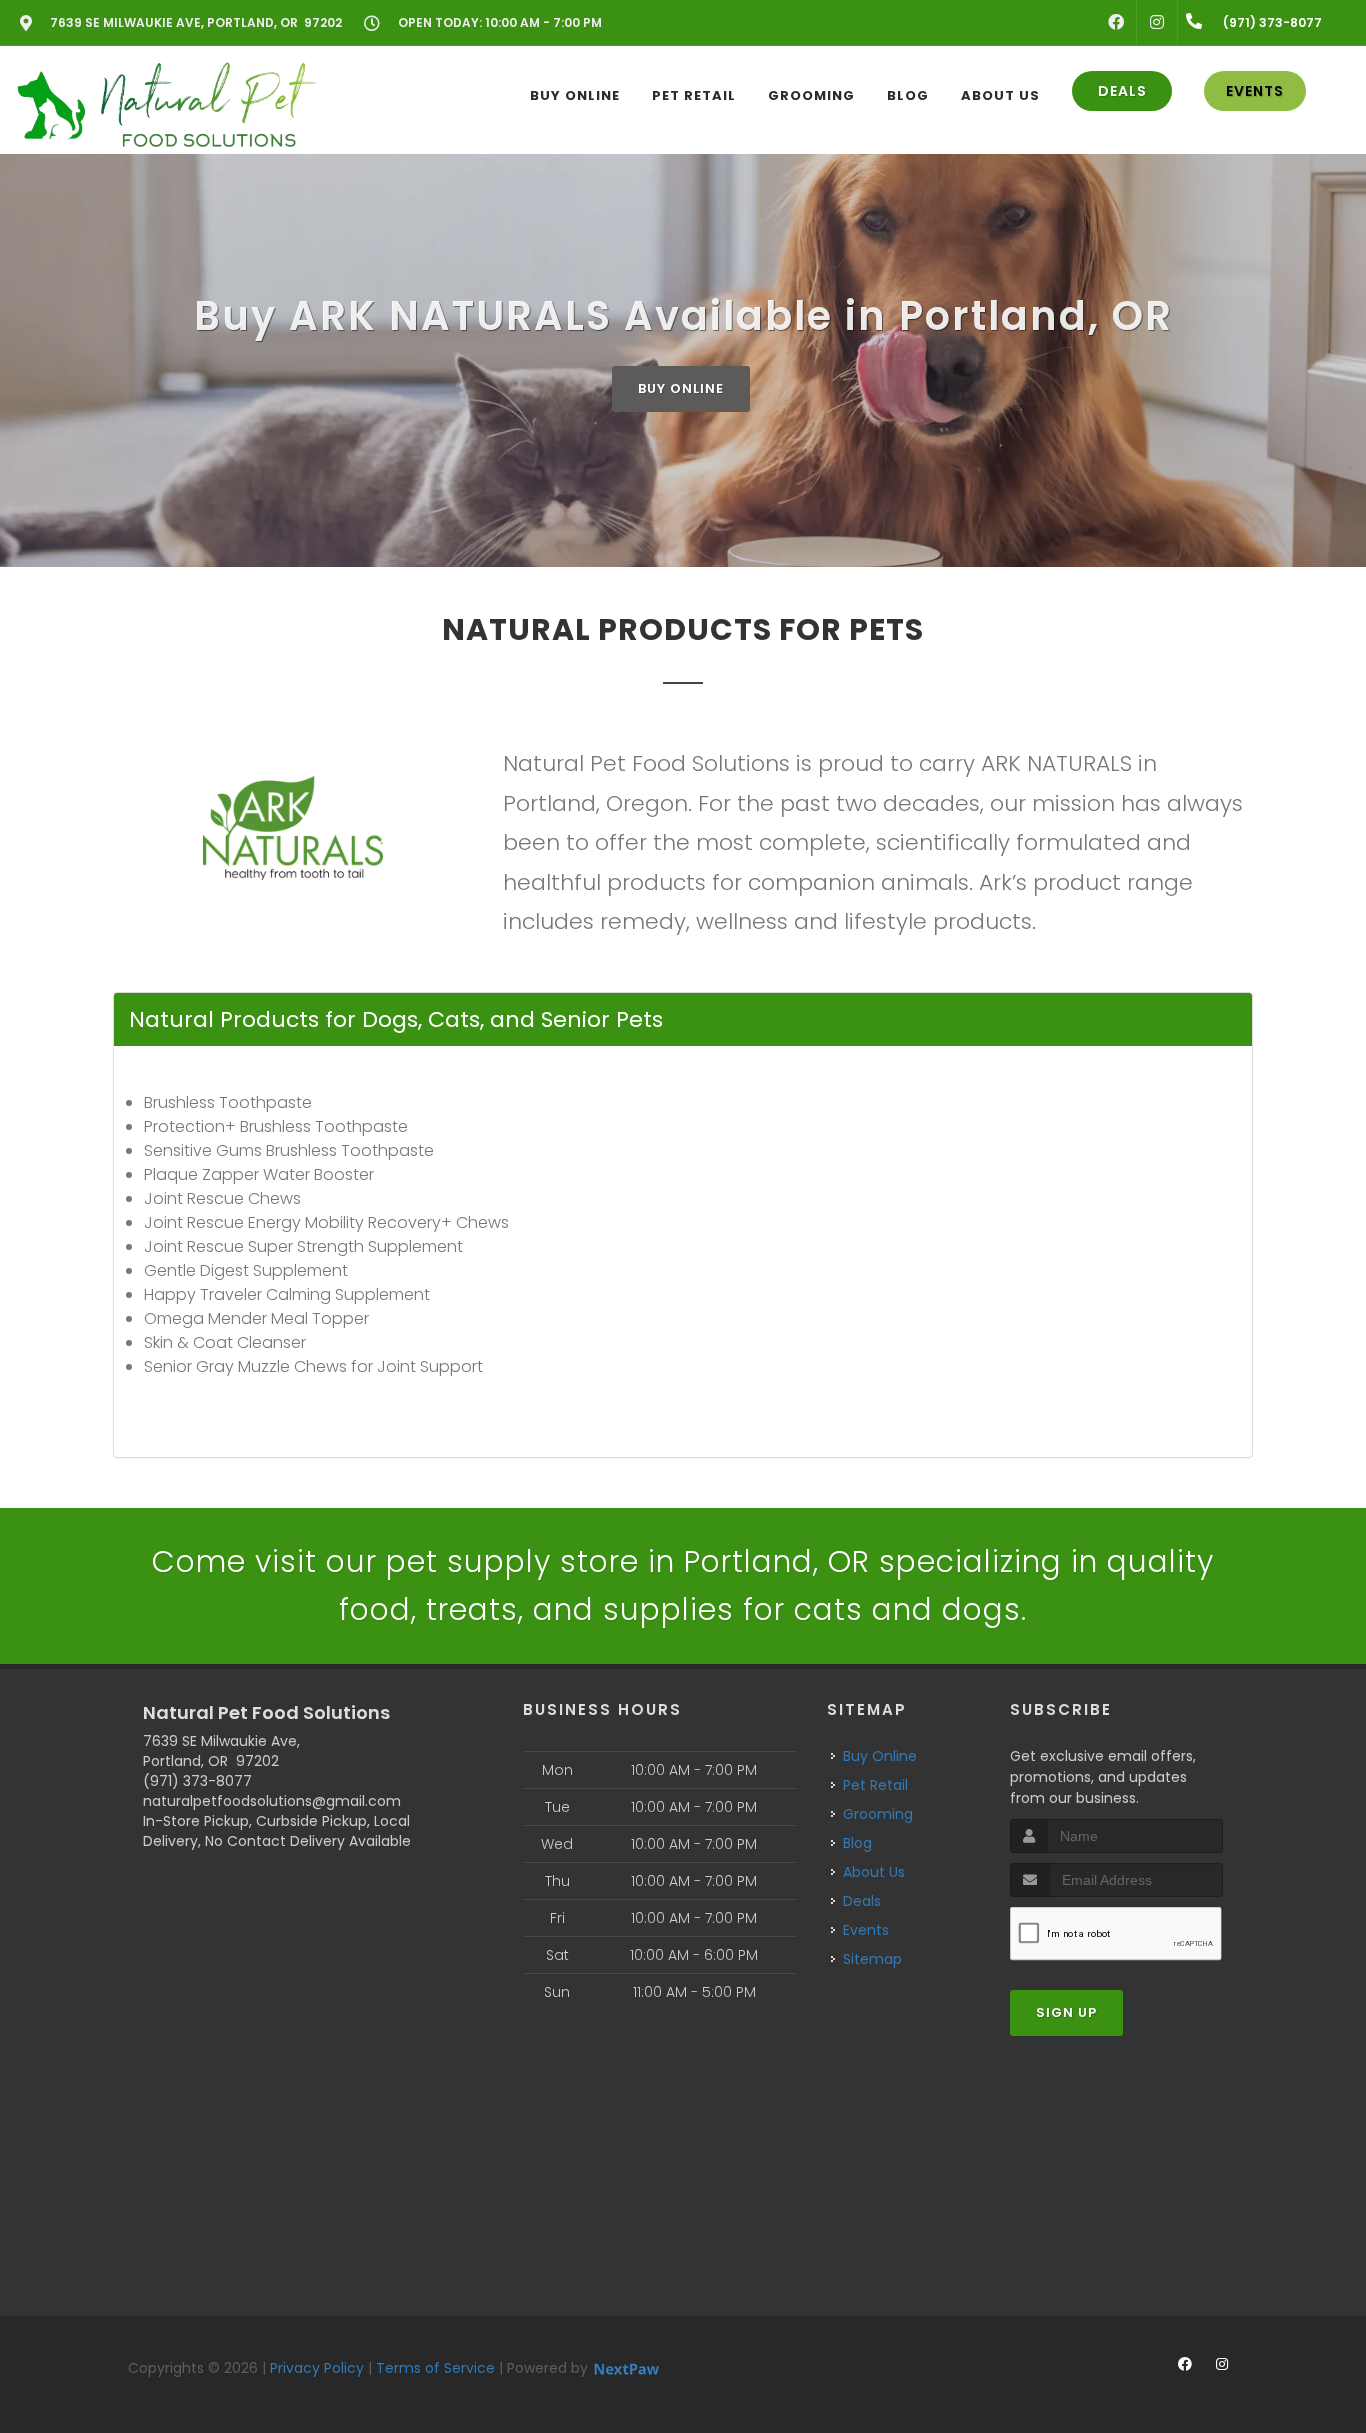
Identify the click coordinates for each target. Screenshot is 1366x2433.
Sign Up (1066, 2012)
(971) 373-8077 (197, 1781)
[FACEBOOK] (1116, 23)
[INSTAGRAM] (1157, 23)
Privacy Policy (317, 2368)
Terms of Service (435, 2368)
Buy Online (681, 388)
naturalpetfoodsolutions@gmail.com (272, 1801)
